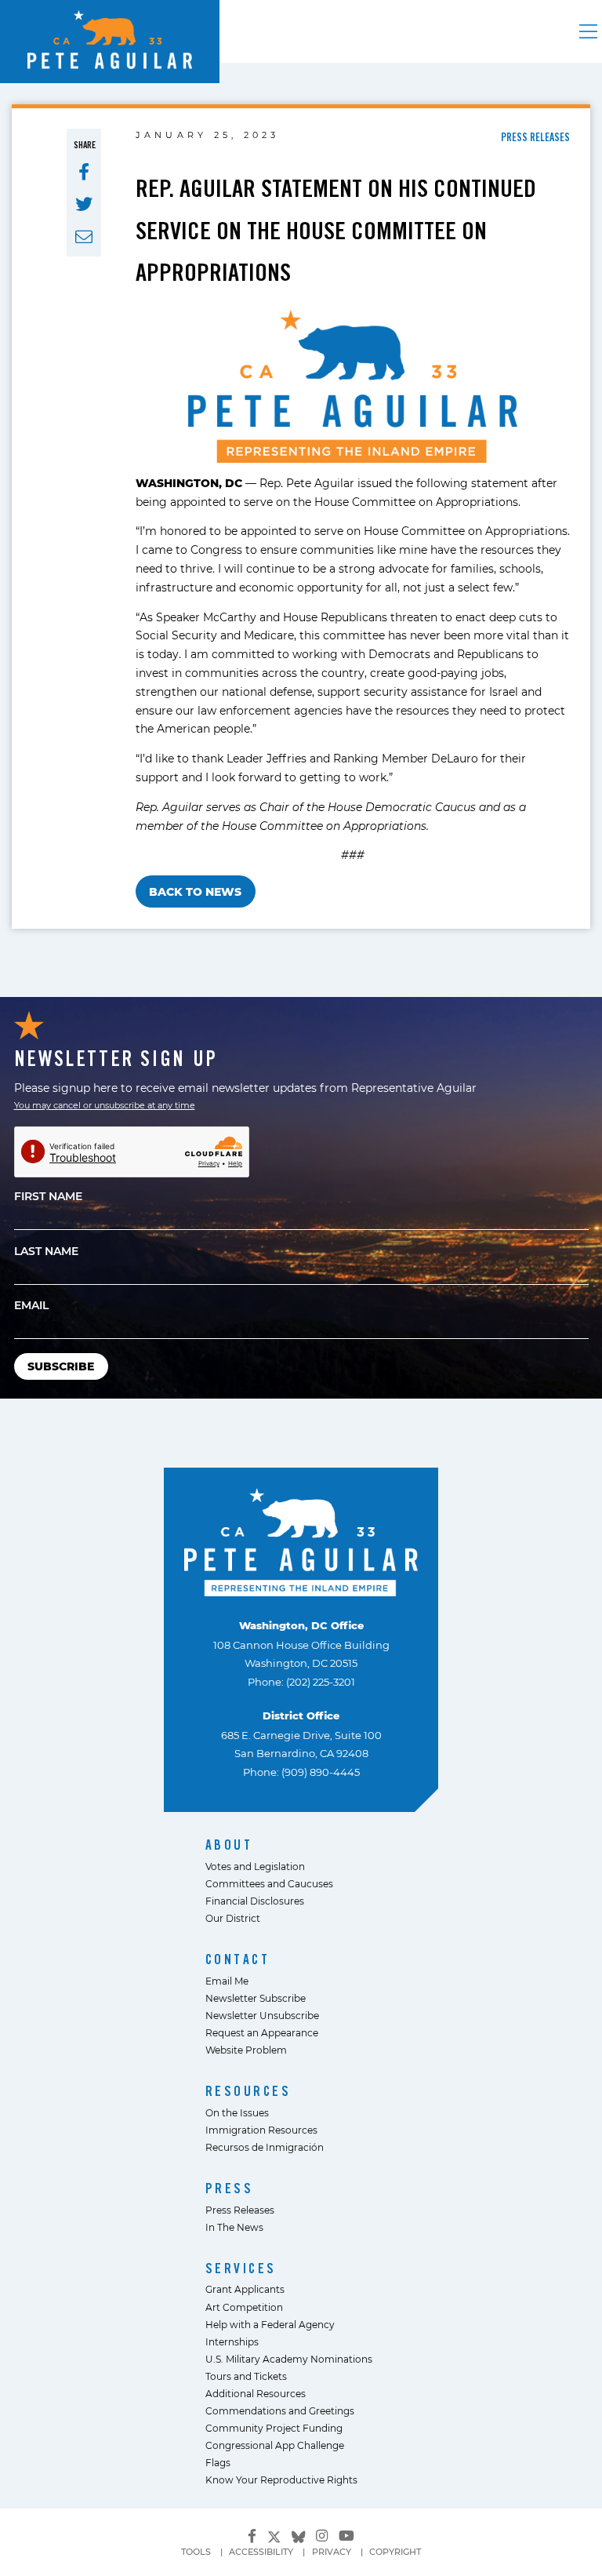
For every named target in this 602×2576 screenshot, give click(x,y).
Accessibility (261, 2552)
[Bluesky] (299, 2534)
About (229, 1845)
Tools (196, 2552)
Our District (233, 1918)
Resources (248, 2091)
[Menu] (588, 31)
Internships (232, 2341)
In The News (234, 2227)
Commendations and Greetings (280, 2410)
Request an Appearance (262, 2032)
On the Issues (237, 2112)
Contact (238, 1959)
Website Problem (246, 2050)
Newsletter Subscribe (256, 1998)
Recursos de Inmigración (265, 2147)
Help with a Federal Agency (270, 2324)
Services (241, 2268)
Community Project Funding (274, 2428)
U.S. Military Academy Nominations (289, 2359)
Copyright (395, 2552)
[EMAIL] (84, 237)
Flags (218, 2462)
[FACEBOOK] (84, 172)
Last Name (46, 1251)
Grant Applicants (245, 2289)
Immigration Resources (261, 2130)
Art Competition (244, 2307)
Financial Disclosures (255, 1901)
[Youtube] (346, 2536)
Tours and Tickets (246, 2376)
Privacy (332, 2552)
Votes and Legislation (255, 1866)
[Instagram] (322, 2536)
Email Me (227, 1981)
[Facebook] (252, 2536)
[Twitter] (274, 2534)
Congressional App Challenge (275, 2445)
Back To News (195, 891)
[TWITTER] (84, 204)
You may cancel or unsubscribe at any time (105, 1105)
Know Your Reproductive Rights (281, 2480)
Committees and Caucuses (269, 1883)
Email (31, 1305)
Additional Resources (256, 2393)
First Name (48, 1196)
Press (230, 2188)
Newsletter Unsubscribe (262, 2015)
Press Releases (240, 2210)
